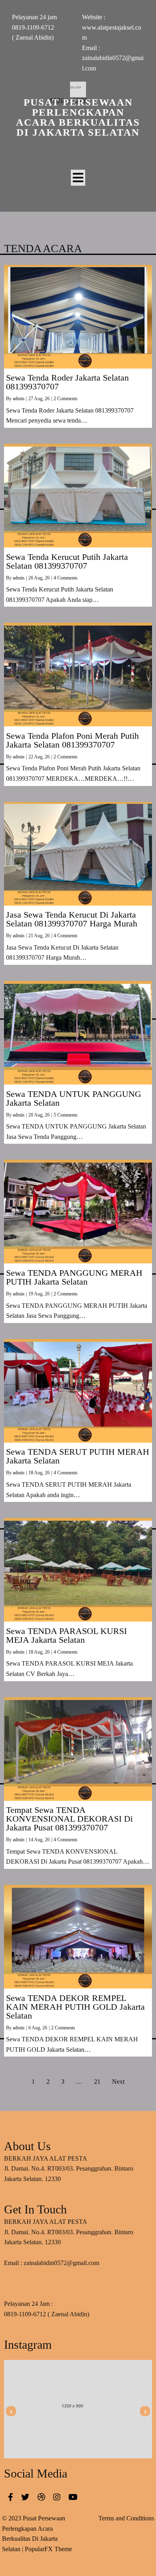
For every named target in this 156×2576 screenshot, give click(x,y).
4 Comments (66, 578)
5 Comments (66, 1115)
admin (19, 399)
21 (97, 2082)
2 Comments (66, 399)
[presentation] (11, 2411)
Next (118, 2082)
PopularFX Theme (48, 2549)
